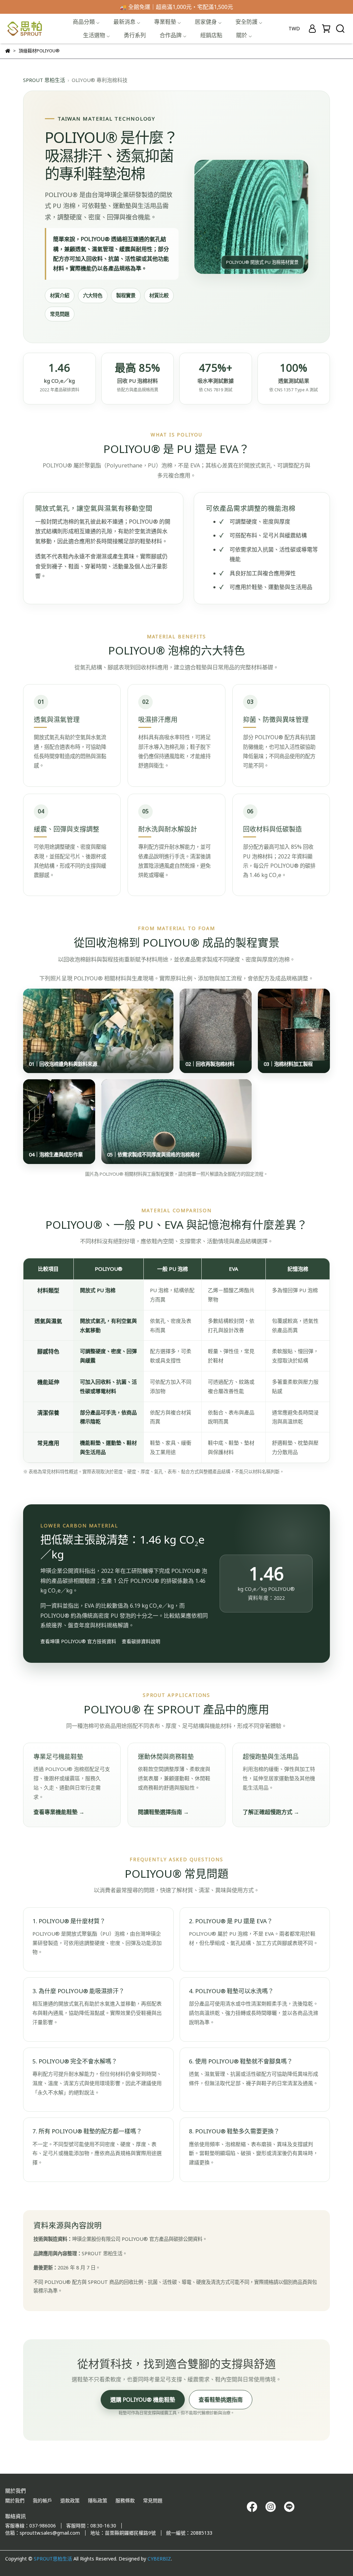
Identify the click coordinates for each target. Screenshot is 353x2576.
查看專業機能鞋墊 (56, 1812)
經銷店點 (211, 35)
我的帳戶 (42, 2500)
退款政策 (70, 2500)
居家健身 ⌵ (208, 22)
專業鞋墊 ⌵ (168, 22)
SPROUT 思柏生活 (44, 80)
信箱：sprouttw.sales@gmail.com (43, 2533)
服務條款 (125, 2500)
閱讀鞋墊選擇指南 (160, 1812)
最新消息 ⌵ (127, 22)
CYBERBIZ (159, 2559)
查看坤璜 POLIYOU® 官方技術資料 (78, 1641)
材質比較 (159, 295)
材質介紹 (60, 295)
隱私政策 (98, 2500)
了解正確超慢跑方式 (268, 1812)
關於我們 (15, 2500)
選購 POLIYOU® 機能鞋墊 (143, 2400)
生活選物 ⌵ (97, 35)
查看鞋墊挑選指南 (221, 2400)
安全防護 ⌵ (249, 22)
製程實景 (126, 295)
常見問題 (60, 314)
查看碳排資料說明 (141, 1641)
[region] (176, 1361)
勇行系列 (135, 35)
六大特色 (93, 295)
